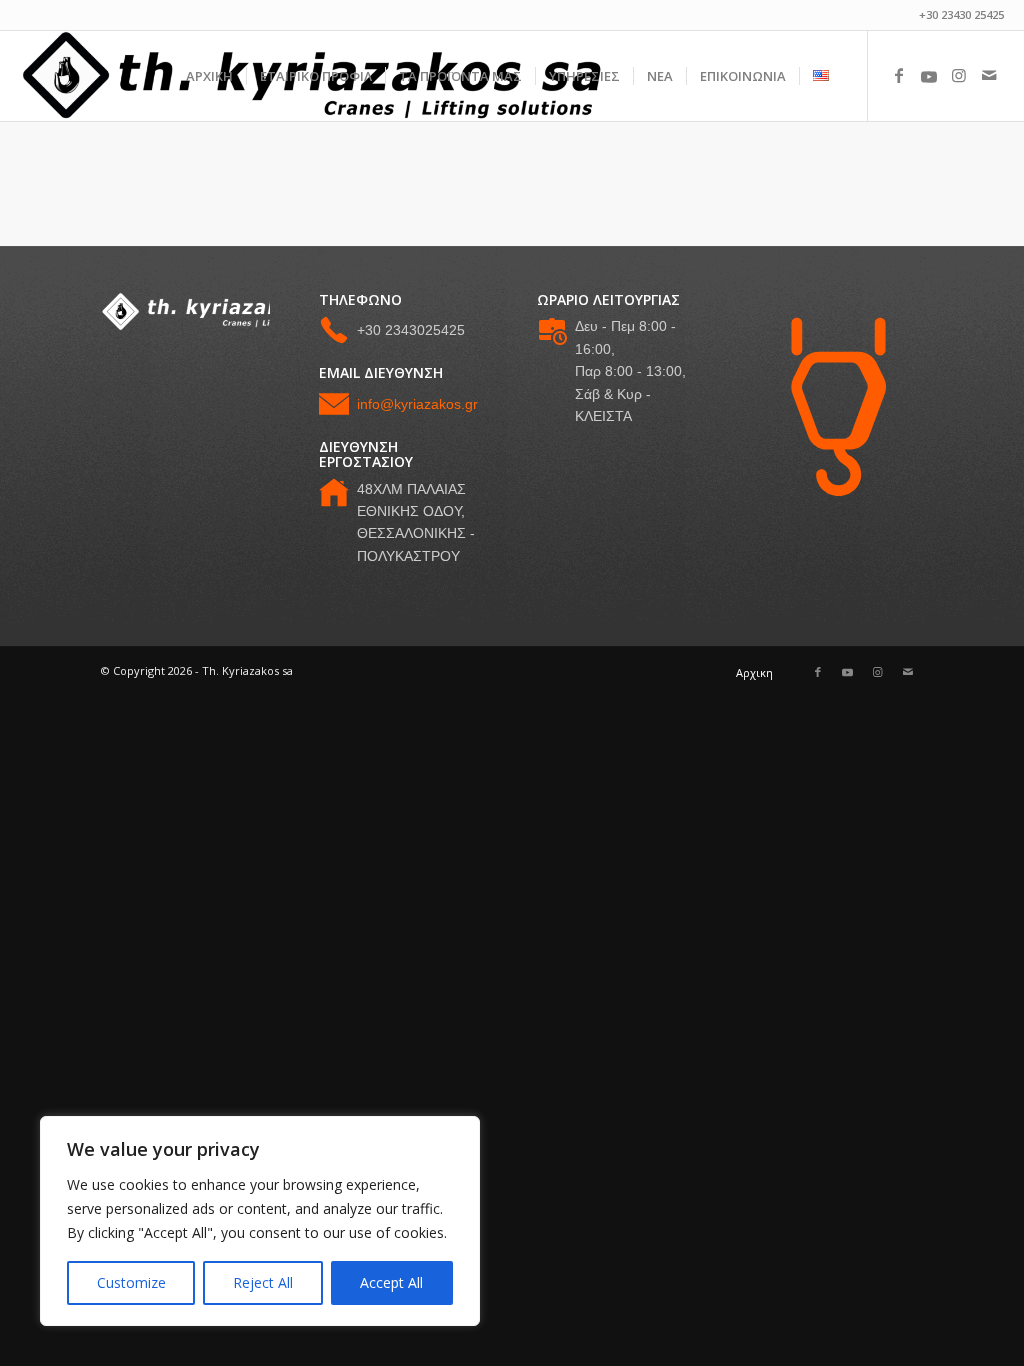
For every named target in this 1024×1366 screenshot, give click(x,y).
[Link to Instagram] (959, 75)
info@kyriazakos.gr (417, 404)
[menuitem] (209, 76)
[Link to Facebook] (899, 75)
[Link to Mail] (989, 75)
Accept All (391, 1282)
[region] (260, 1221)
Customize (131, 1282)
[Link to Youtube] (929, 75)
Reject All (263, 1282)
